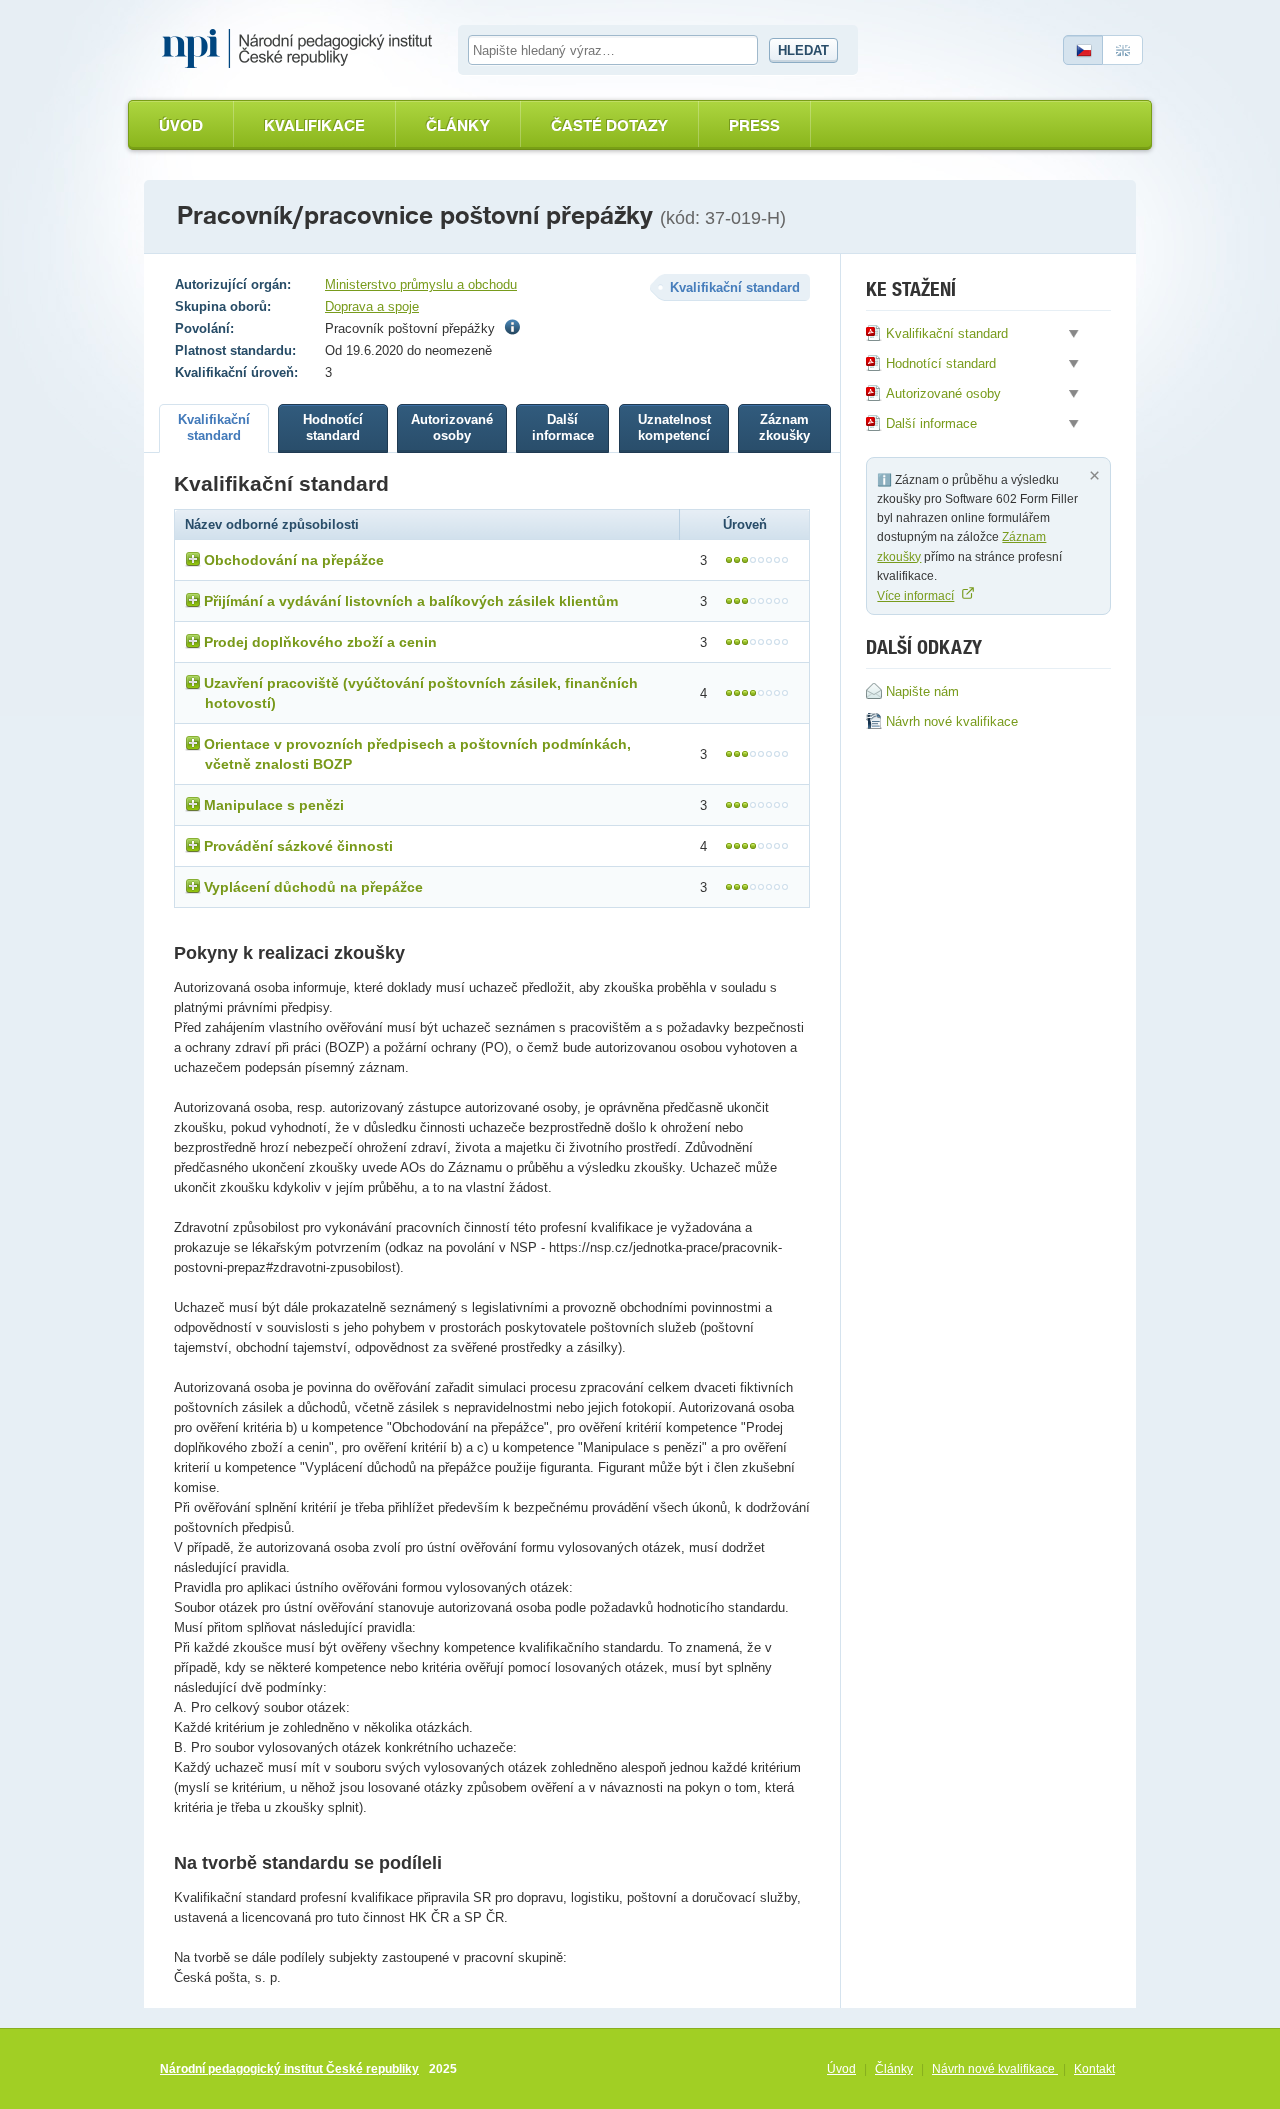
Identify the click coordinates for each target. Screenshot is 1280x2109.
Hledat (803, 50)
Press (754, 125)
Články (458, 125)
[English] (1123, 50)
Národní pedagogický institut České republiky (289, 2069)
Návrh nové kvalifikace (995, 2069)
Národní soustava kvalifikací (302, 49)
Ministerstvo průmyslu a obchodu (421, 284)
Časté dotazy (609, 125)
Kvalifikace (314, 125)
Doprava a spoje (372, 306)
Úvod (181, 125)
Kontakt (1094, 2069)
